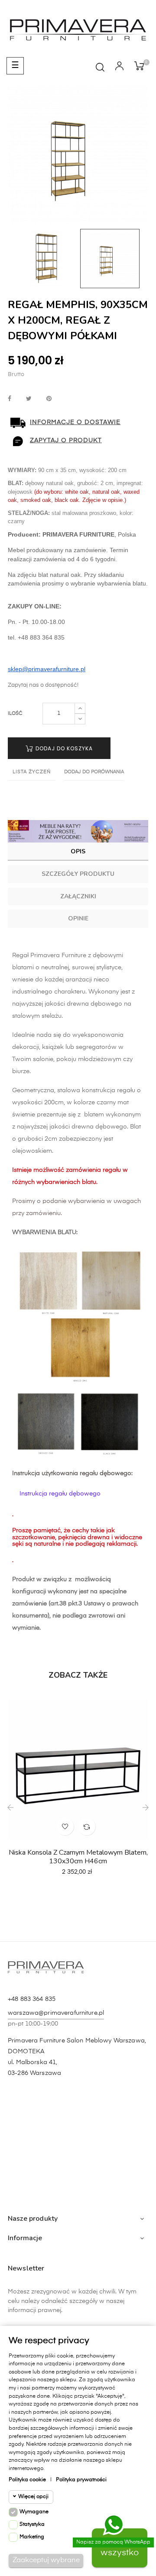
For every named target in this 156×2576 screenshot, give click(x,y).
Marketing (32, 2537)
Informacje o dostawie (75, 422)
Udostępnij (10, 399)
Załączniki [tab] (78, 896)
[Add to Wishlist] (65, 1827)
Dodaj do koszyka (63, 748)
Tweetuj (29, 399)
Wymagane (34, 2512)
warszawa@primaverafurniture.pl (56, 2013)
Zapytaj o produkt (66, 441)
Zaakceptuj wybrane (46, 2560)
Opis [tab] (78, 851)
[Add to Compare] (87, 1827)
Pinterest (49, 399)
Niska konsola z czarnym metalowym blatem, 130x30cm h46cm (78, 1857)
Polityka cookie (27, 2480)
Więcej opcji (33, 2497)
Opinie (78, 918)
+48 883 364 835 (32, 1999)
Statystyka (32, 2525)
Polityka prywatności (81, 2480)
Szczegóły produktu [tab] (78, 874)
